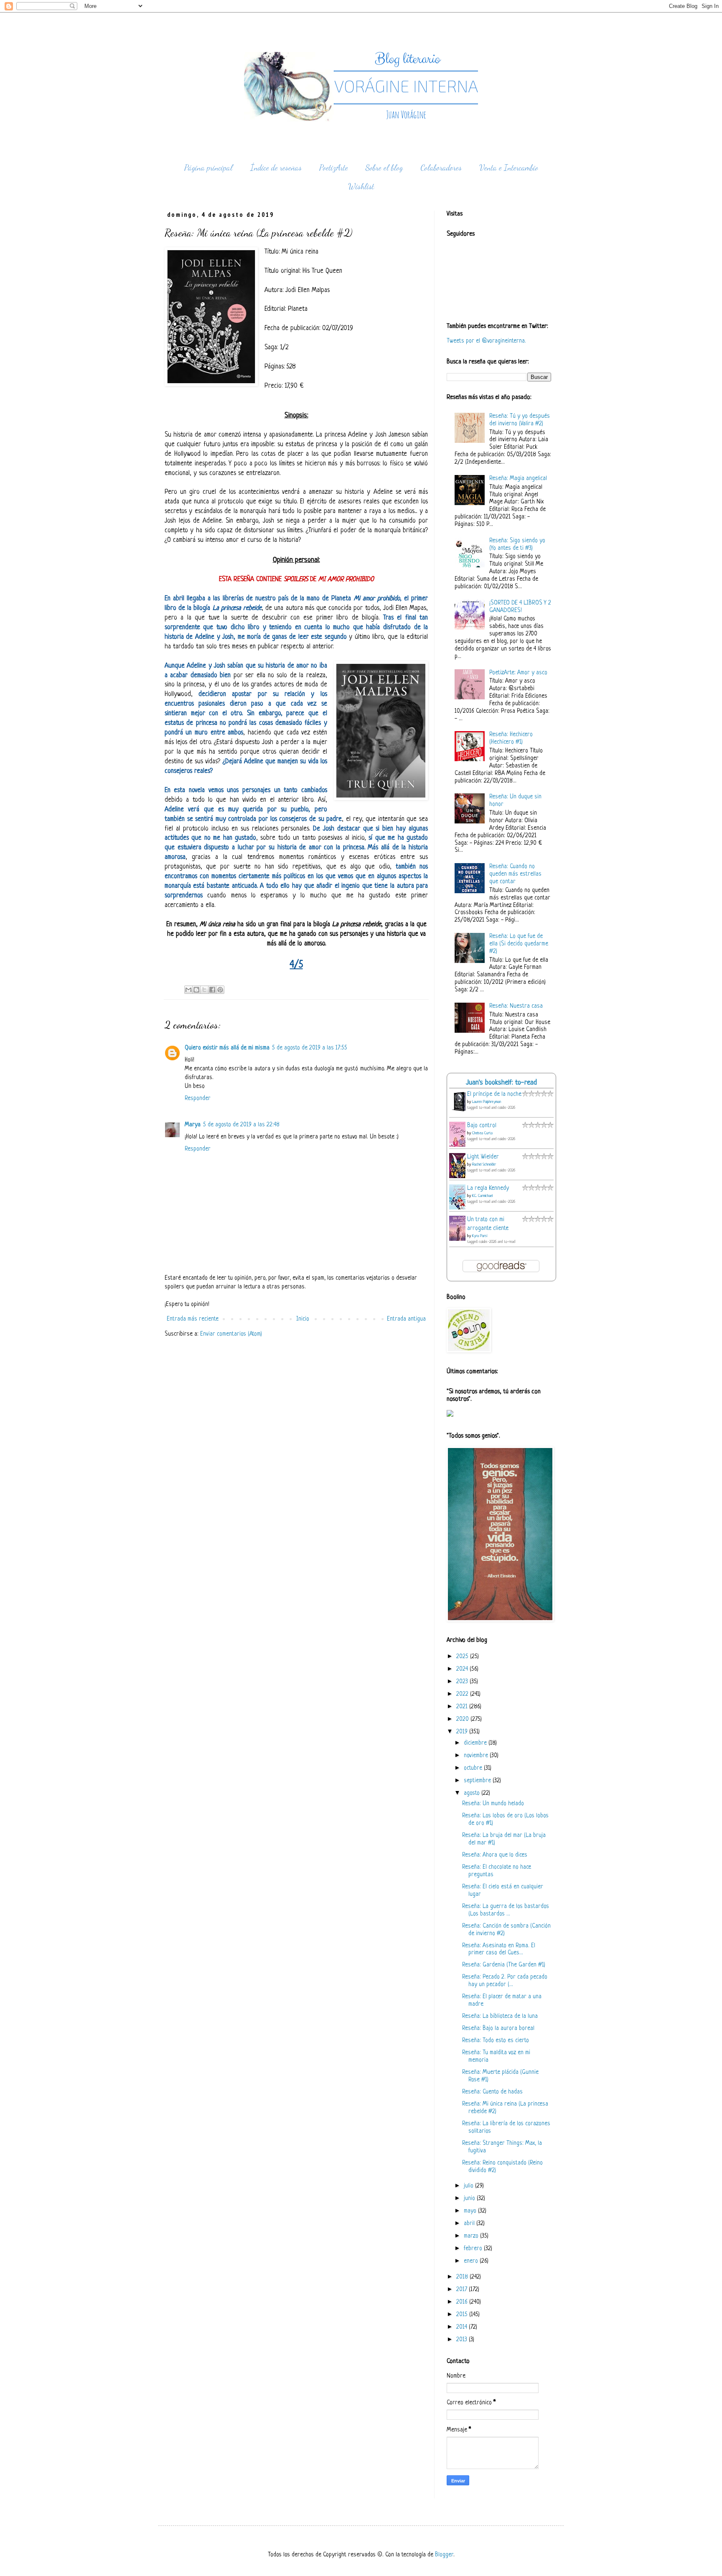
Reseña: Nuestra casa (516, 1006)
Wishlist (361, 186)
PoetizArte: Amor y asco (518, 673)
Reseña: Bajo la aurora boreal (498, 2029)
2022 (463, 1694)
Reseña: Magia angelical (518, 479)
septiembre (478, 1781)
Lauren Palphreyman (487, 1102)
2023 (463, 1682)
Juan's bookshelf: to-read (501, 1083)
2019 (463, 1732)
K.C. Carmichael (482, 1196)
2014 (463, 2327)
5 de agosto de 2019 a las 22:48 (241, 1125)
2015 (463, 2315)
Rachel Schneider (484, 1165)
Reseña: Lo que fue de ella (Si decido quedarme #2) (519, 944)
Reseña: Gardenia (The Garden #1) (504, 1965)
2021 (463, 1707)
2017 (463, 2290)
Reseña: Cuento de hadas (492, 2092)
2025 (463, 1657)
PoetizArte (334, 168)
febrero (474, 2249)
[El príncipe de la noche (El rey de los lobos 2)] (460, 1111)
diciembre (476, 1743)
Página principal (208, 168)
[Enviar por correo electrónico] (188, 990)
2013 (463, 2340)
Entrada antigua (406, 1319)
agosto (473, 1793)
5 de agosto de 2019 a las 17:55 (310, 1048)
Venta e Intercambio (509, 168)
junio (470, 2199)
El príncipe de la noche (494, 1094)
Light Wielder (483, 1157)
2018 (463, 2277)
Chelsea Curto (482, 1133)
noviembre (477, 1756)
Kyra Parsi (480, 1236)
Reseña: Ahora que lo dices (495, 1855)
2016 (463, 2302)
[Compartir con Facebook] (212, 990)
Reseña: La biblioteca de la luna (500, 2016)
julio (469, 2186)
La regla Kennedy (488, 1188)
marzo (472, 2236)
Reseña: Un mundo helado (493, 1804)
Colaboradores (441, 168)
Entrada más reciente (193, 1319)
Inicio (303, 1319)
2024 (463, 1669)
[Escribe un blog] (196, 990)
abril (470, 2224)
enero (472, 2261)
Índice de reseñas (276, 168)
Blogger (444, 2555)
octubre (474, 1768)
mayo (471, 2211)
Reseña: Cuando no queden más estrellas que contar (515, 874)
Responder (198, 1099)
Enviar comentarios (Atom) (231, 1334)
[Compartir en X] (204, 990)
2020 (463, 1719)
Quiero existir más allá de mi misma (227, 1048)
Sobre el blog (384, 168)
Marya (193, 1125)
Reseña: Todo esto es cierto (496, 2041)
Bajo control (482, 1126)
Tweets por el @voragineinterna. (486, 341)
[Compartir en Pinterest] (220, 990)
